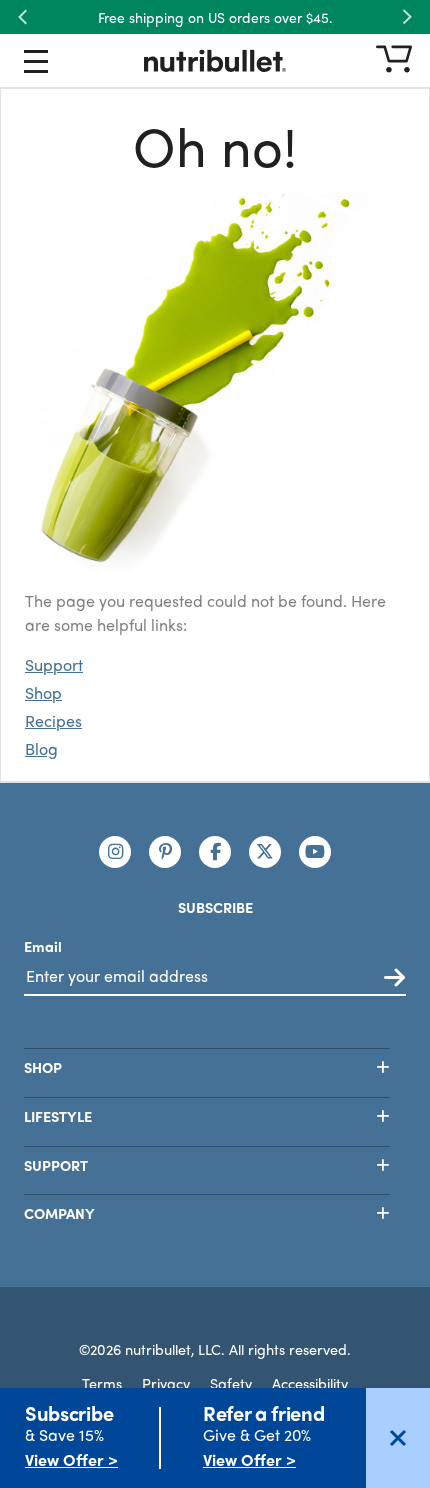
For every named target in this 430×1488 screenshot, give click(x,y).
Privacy (166, 1383)
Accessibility (310, 1383)
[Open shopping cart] (394, 60)
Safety (231, 1383)
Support (54, 664)
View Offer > (71, 1459)
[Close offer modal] (398, 1438)
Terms (102, 1383)
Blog (41, 748)
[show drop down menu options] (36, 65)
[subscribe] (394, 978)
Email (43, 946)
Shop (43, 692)
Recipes (53, 720)
